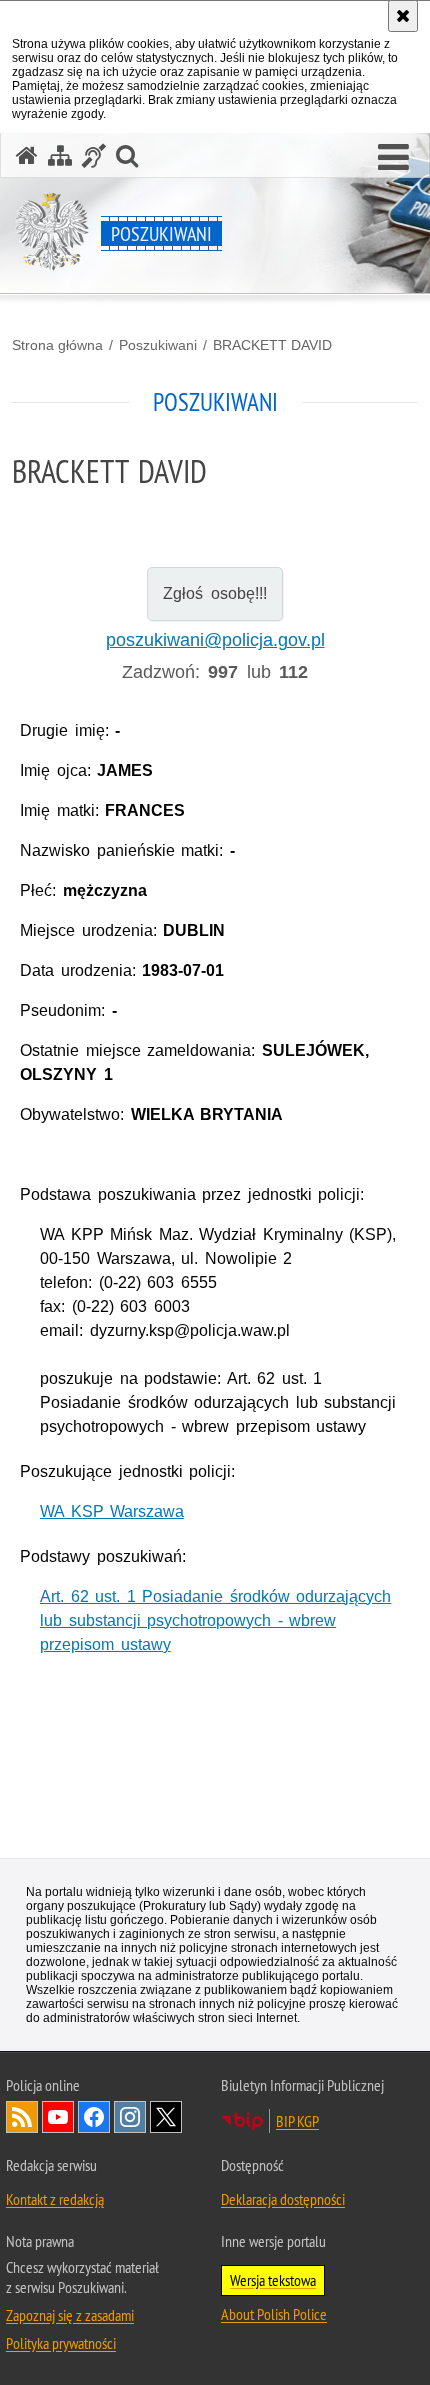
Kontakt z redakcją (55, 2199)
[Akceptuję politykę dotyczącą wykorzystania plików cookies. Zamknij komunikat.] (403, 16)
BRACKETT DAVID (272, 345)
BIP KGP (297, 2121)
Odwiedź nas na (58, 2117)
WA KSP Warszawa (112, 1511)
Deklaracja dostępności (283, 2199)
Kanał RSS (22, 2117)
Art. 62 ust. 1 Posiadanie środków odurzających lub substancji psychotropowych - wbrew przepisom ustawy (215, 1620)
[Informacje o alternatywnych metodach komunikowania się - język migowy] (94, 155)
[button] (393, 158)
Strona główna (57, 345)
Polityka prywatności (61, 2343)
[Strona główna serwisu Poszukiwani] (27, 155)
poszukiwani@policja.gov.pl (215, 640)
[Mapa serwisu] (60, 155)
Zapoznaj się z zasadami (70, 2315)
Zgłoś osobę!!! (214, 593)
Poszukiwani (158, 345)
